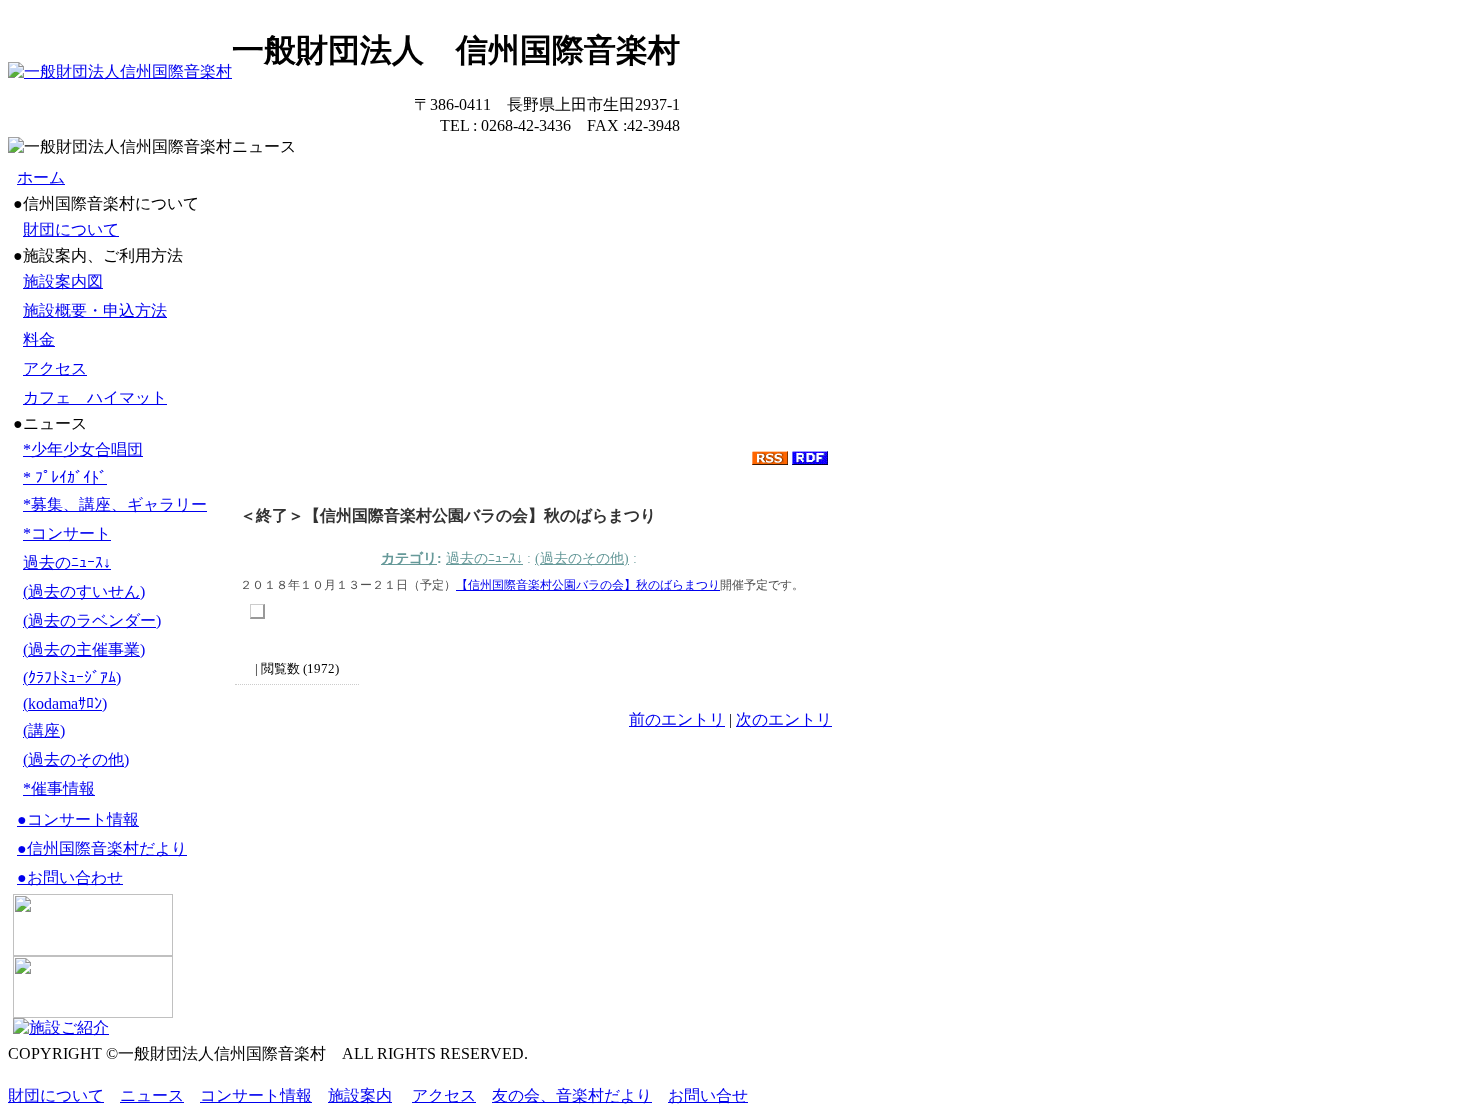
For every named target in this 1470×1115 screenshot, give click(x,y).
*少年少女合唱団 (83, 449)
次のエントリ (784, 719)
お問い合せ (708, 1095)
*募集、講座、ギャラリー (115, 504)
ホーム (41, 177)
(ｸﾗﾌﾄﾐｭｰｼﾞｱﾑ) (72, 677)
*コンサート (67, 533)
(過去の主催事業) (84, 649)
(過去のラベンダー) (92, 620)
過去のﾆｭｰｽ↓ (67, 562)
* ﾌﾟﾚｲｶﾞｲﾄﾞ (65, 477)
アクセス (55, 368)
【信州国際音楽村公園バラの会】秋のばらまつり (588, 585)
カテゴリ (409, 558)
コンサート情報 (256, 1095)
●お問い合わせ (70, 877)
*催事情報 (59, 788)
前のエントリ (677, 719)
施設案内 (360, 1095)
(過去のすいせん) (84, 591)
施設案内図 (63, 281)
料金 (39, 339)
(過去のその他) (76, 759)
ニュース (152, 1095)
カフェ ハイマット (95, 397)
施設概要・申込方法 (95, 310)
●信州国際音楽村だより (102, 848)
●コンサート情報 (78, 819)
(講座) (44, 730)
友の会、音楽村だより (572, 1095)
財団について (71, 229)
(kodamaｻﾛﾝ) (65, 703)
